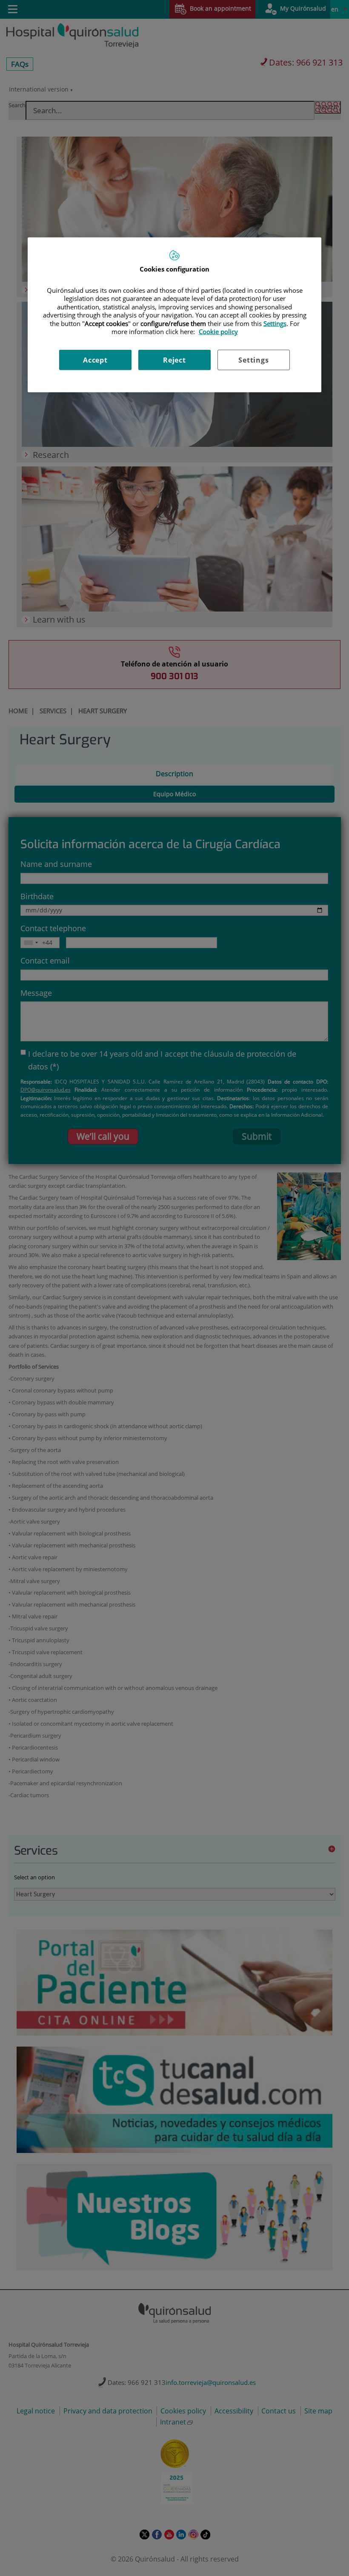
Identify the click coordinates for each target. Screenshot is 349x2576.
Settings (253, 360)
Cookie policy (218, 332)
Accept (95, 360)
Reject (174, 360)
